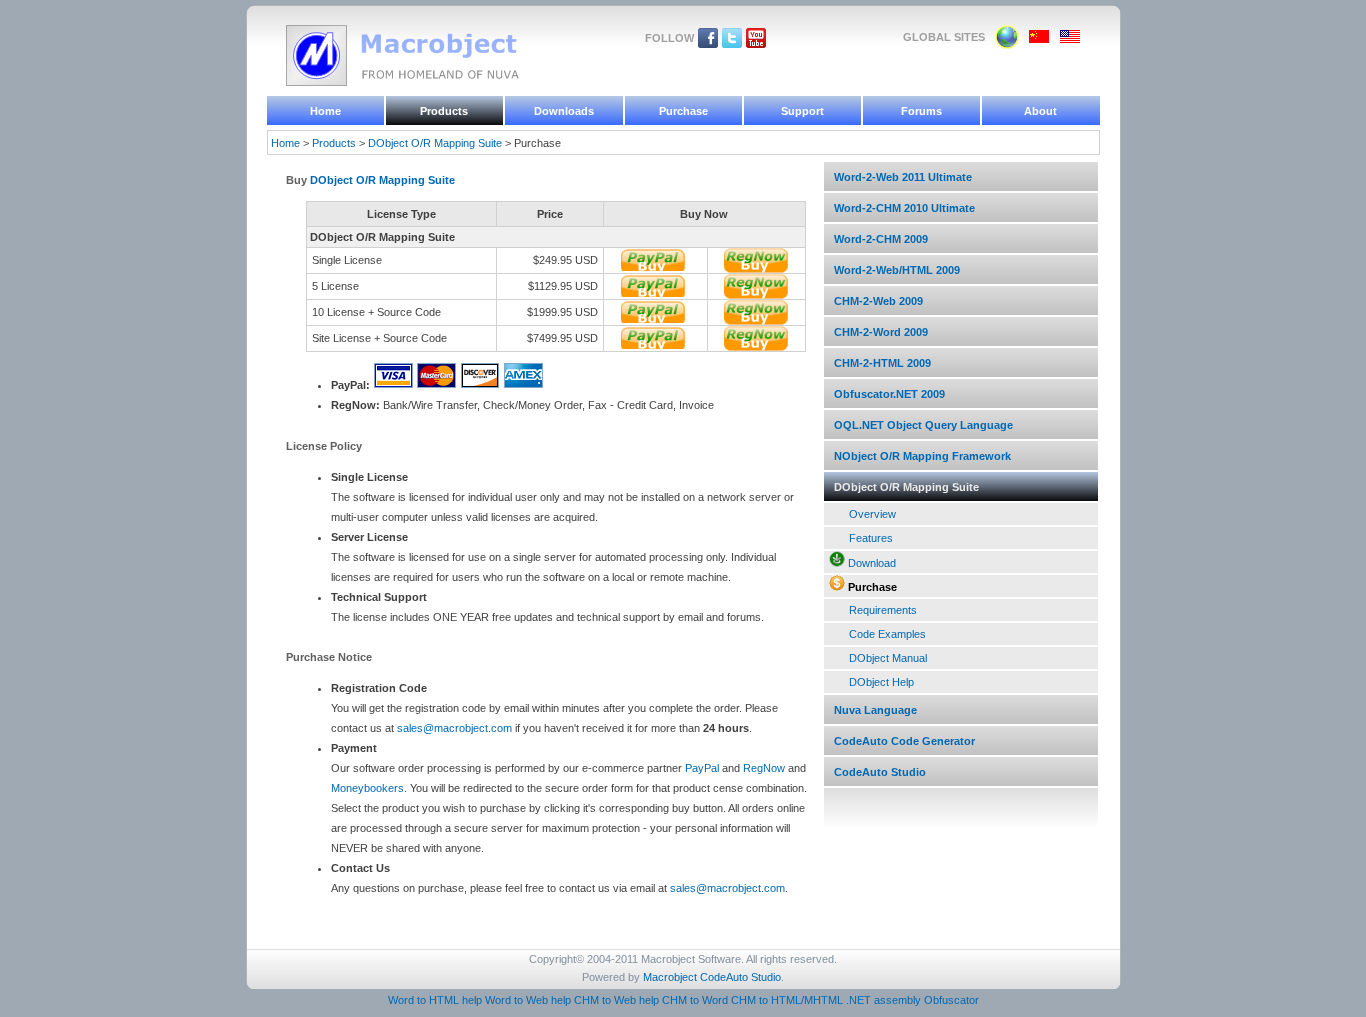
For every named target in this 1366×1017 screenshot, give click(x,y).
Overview (872, 514)
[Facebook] (708, 44)
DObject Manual (888, 658)
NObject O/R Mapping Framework (922, 456)
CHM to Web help (616, 1000)
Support (802, 111)
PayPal (702, 768)
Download (872, 563)
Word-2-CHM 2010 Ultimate (904, 208)
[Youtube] (756, 44)
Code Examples (887, 634)
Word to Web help (528, 1000)
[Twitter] (732, 44)
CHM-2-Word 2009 (881, 332)
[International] (1007, 45)
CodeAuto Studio (880, 772)
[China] (1039, 40)
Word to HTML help (435, 1000)
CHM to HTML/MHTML (787, 1000)
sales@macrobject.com (454, 728)
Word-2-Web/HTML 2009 (897, 270)
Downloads (564, 111)
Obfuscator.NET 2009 (889, 394)
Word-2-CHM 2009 (881, 239)
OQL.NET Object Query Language (923, 425)
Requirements (883, 610)
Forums (921, 111)
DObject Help (881, 682)
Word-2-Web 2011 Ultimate (903, 177)
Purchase (683, 111)
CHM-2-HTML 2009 (882, 363)
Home (325, 111)
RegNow (764, 768)
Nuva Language (875, 710)
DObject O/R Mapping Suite (435, 143)
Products (444, 111)
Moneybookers (367, 788)
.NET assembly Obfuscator (912, 1000)
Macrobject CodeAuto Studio (712, 977)
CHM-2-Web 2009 (878, 301)
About (1040, 111)
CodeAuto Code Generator (904, 741)
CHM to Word (695, 1000)
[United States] (1070, 40)
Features (871, 538)
